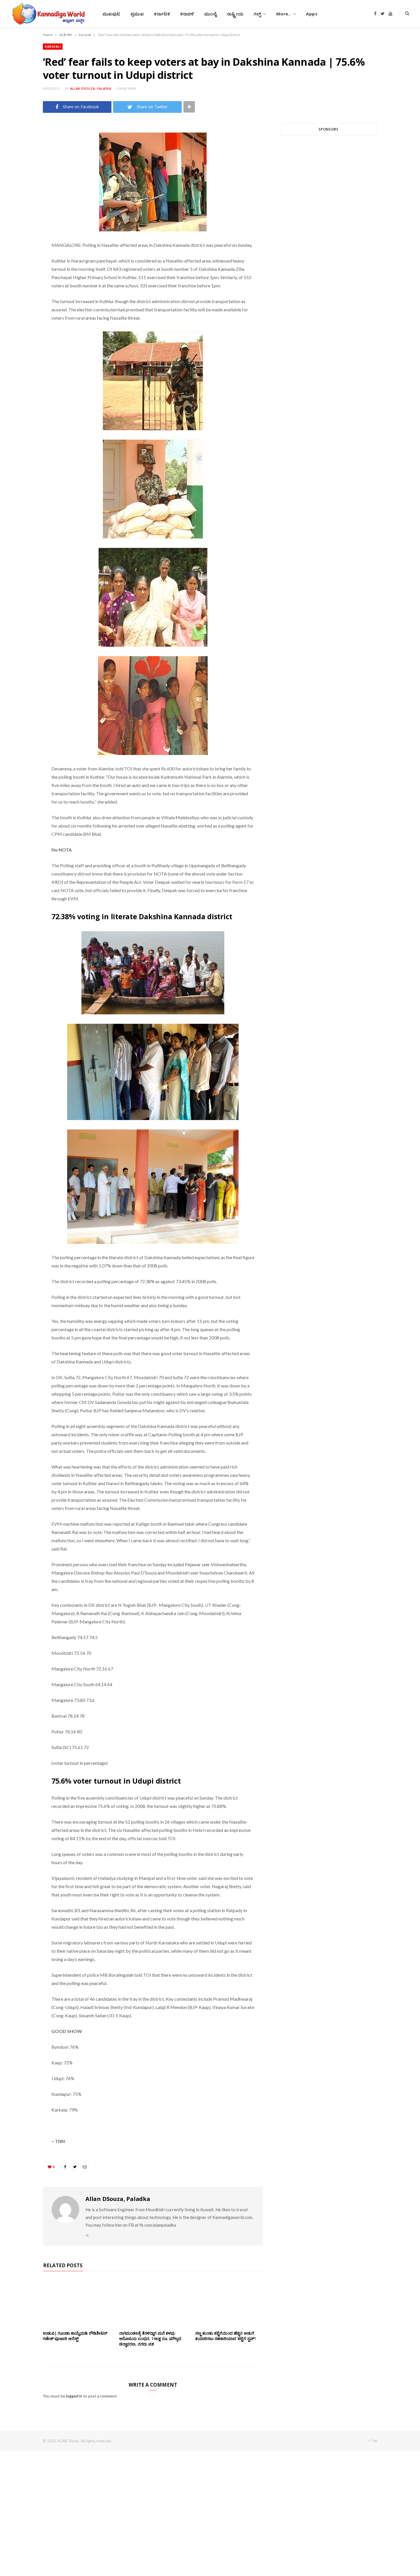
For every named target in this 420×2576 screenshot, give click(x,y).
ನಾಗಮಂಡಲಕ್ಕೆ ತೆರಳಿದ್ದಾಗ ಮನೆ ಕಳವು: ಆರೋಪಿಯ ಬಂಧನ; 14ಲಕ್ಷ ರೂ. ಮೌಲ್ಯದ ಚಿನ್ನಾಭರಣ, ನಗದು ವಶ (150, 2338)
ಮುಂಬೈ (210, 14)
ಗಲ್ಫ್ (257, 14)
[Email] (23, 175)
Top (374, 2440)
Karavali (53, 46)
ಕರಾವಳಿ (187, 14)
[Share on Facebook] (23, 146)
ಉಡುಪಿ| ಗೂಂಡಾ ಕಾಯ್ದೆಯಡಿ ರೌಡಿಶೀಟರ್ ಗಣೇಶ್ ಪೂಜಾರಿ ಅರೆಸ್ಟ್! (75, 2336)
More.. (284, 14)
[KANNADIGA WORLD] (48, 14)
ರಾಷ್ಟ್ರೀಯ (235, 14)
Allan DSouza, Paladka (91, 88)
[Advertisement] (329, 209)
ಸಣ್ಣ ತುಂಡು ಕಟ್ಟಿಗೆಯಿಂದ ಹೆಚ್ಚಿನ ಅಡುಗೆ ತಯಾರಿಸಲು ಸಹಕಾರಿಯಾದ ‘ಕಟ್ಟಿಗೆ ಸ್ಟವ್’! (225, 2336)
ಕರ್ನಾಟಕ (162, 14)
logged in (74, 2396)
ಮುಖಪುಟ (111, 14)
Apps (312, 14)
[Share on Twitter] (23, 161)
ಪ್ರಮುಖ (137, 14)
